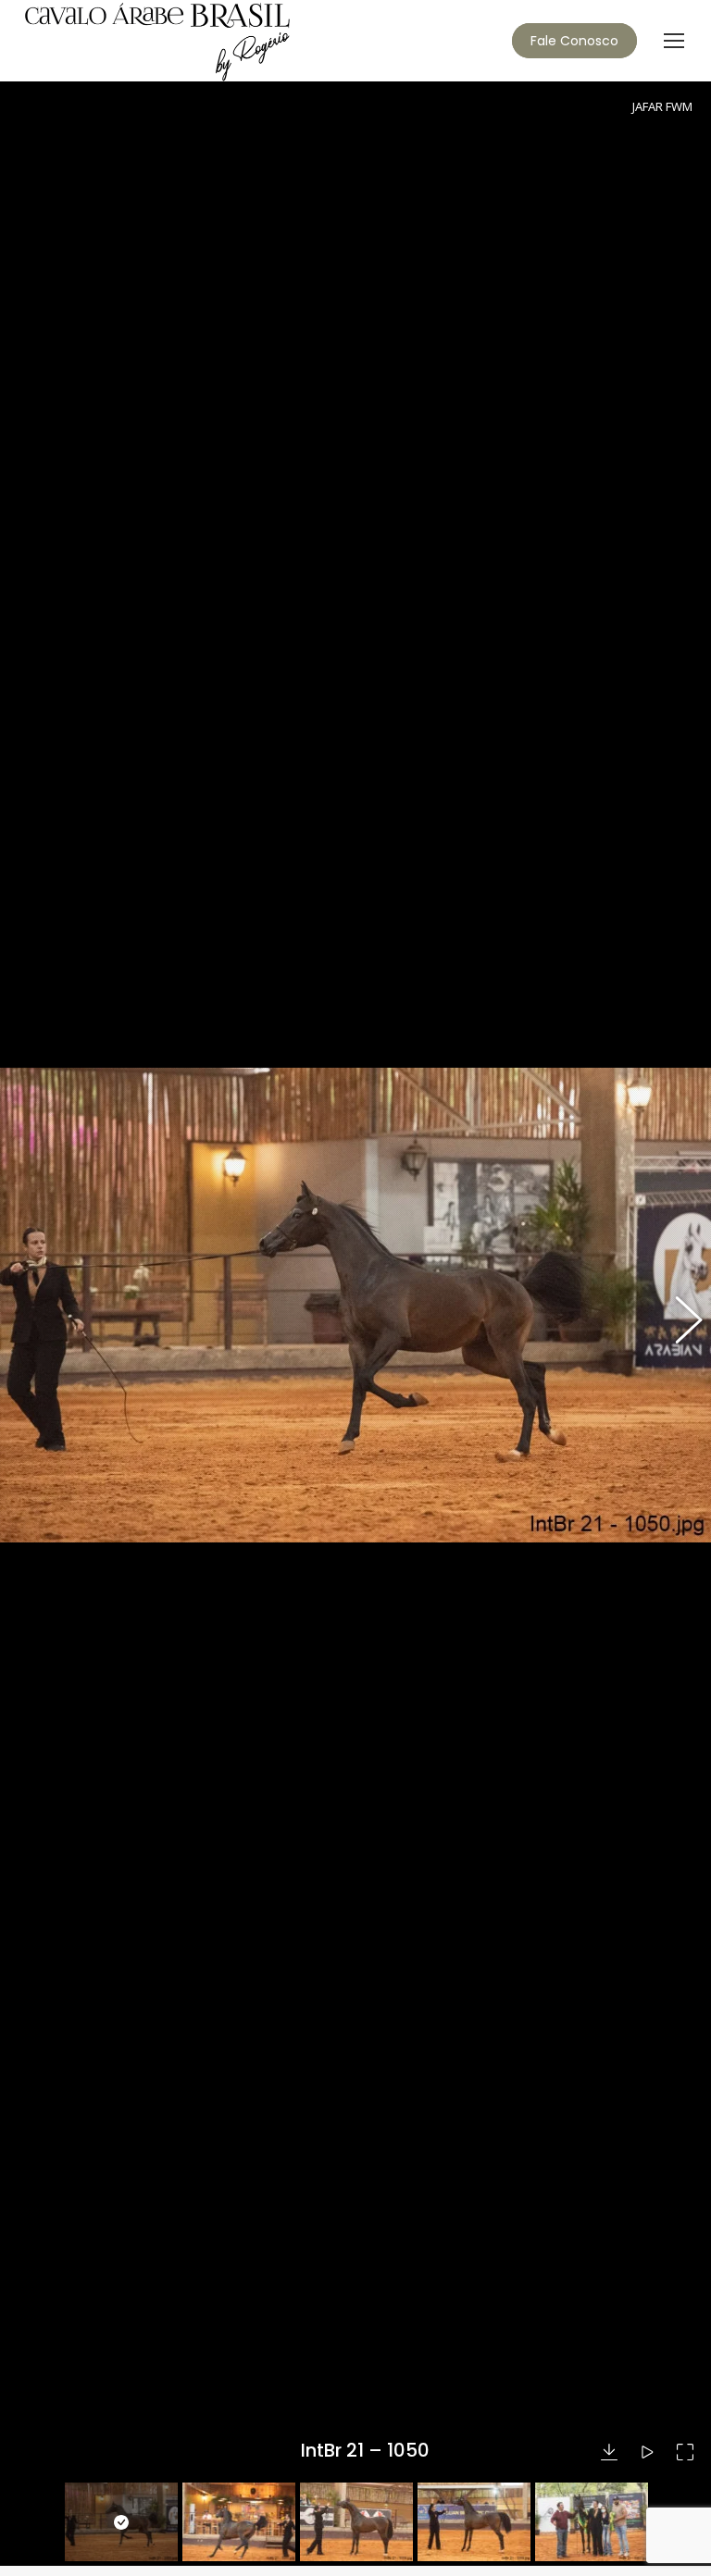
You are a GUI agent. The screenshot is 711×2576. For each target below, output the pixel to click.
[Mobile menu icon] (674, 41)
